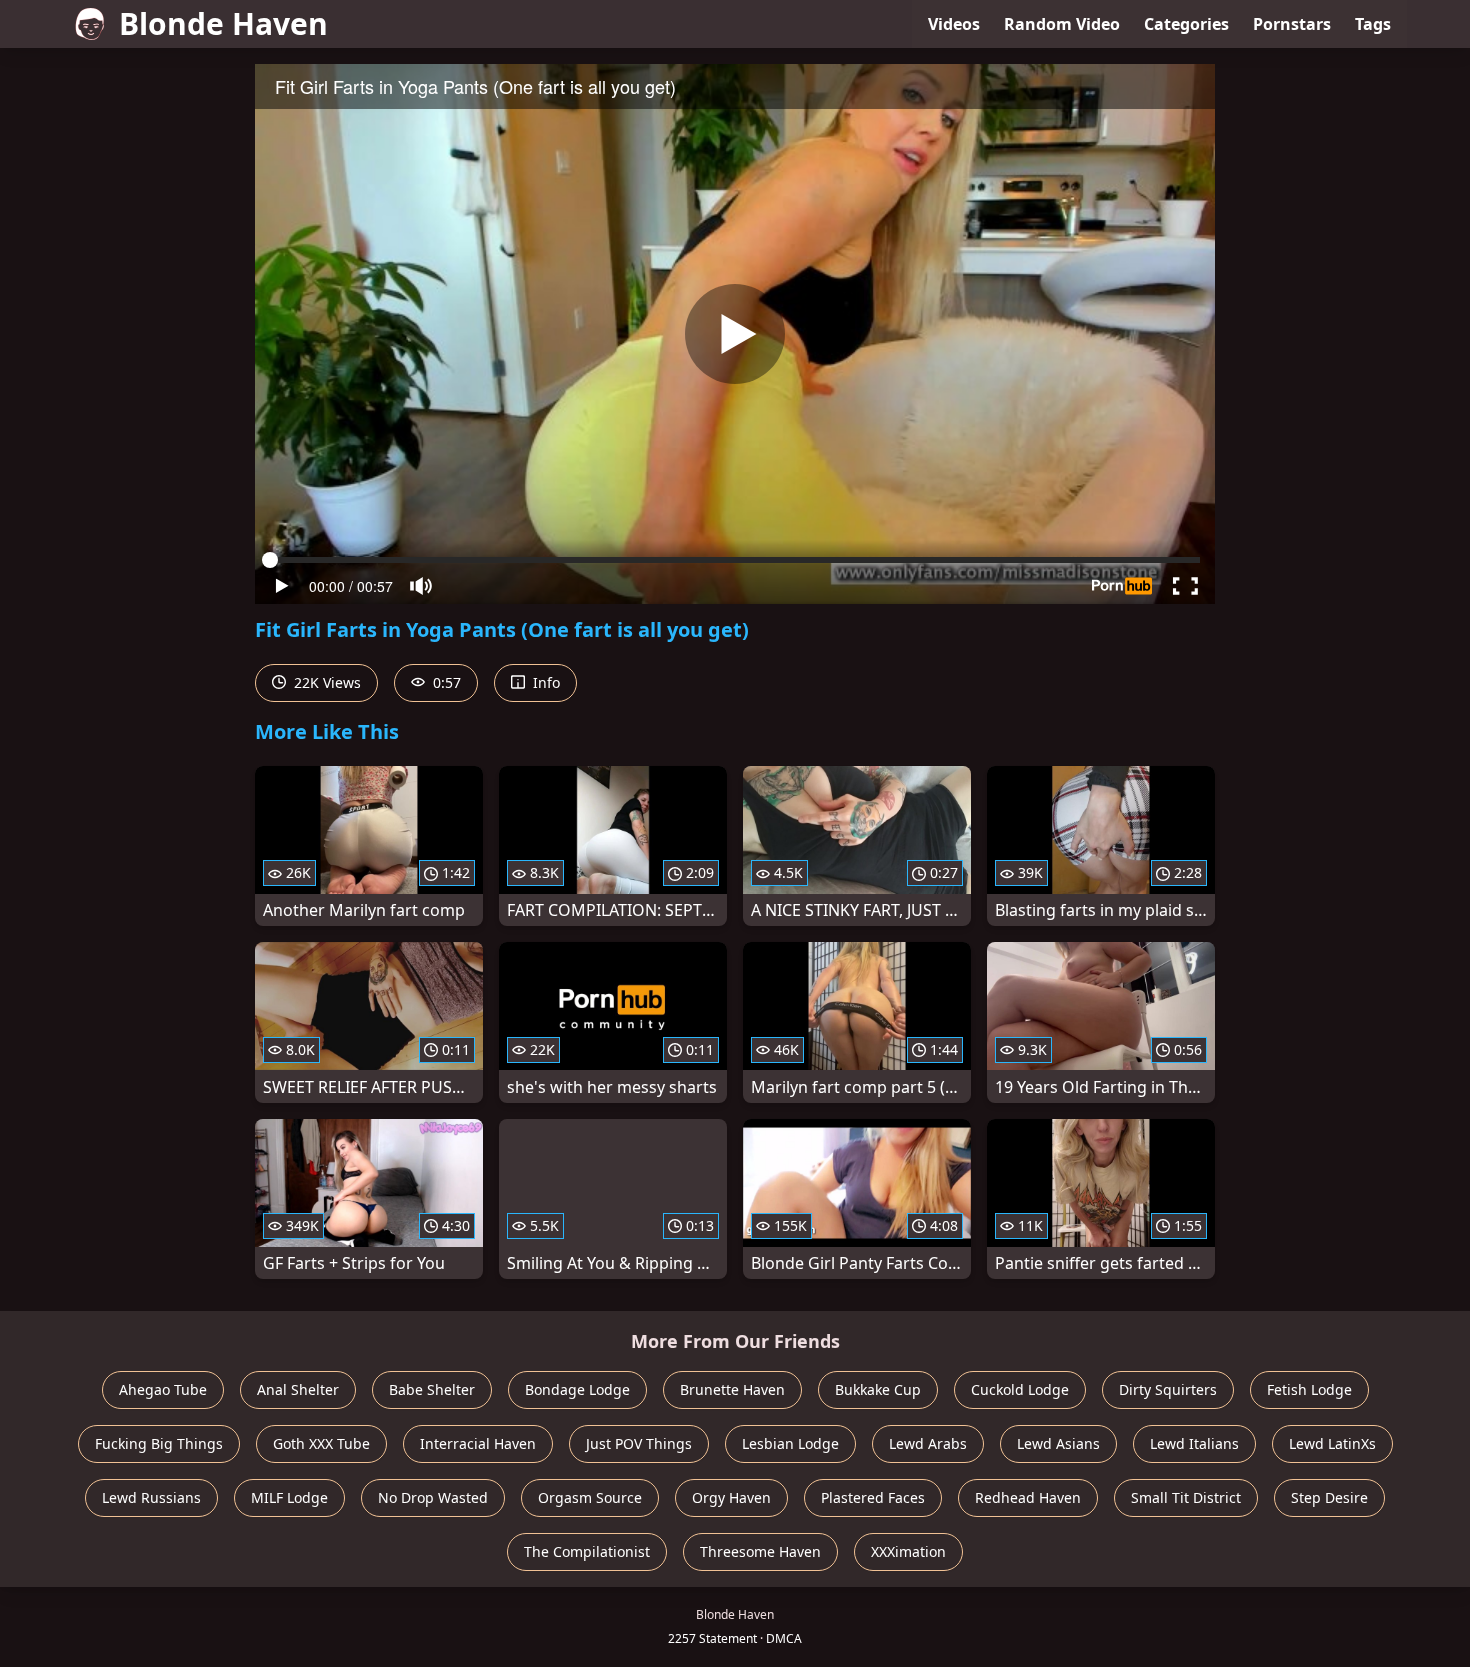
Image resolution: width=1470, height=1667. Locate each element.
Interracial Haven (478, 1443)
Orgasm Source (590, 1497)
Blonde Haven (223, 23)
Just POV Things (639, 1443)
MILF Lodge (289, 1497)
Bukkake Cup (878, 1389)
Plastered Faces (873, 1497)
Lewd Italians (1194, 1443)
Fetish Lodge (1309, 1389)
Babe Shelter (432, 1389)
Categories (1186, 24)
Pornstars (1292, 24)
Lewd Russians (151, 1497)
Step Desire (1329, 1497)
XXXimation (908, 1551)
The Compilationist (587, 1551)
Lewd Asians (1058, 1443)
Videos (954, 24)
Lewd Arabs (928, 1443)
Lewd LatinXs (1332, 1443)
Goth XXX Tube (321, 1443)
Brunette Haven (732, 1389)
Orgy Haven (731, 1497)
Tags (1373, 24)
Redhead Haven (1028, 1497)
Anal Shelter (298, 1389)
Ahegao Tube (163, 1389)
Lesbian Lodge (790, 1443)
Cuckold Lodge (1020, 1389)
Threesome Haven (760, 1551)
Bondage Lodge (577, 1389)
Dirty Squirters (1168, 1389)
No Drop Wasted (433, 1497)
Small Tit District (1186, 1497)
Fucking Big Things (159, 1443)
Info (544, 682)
